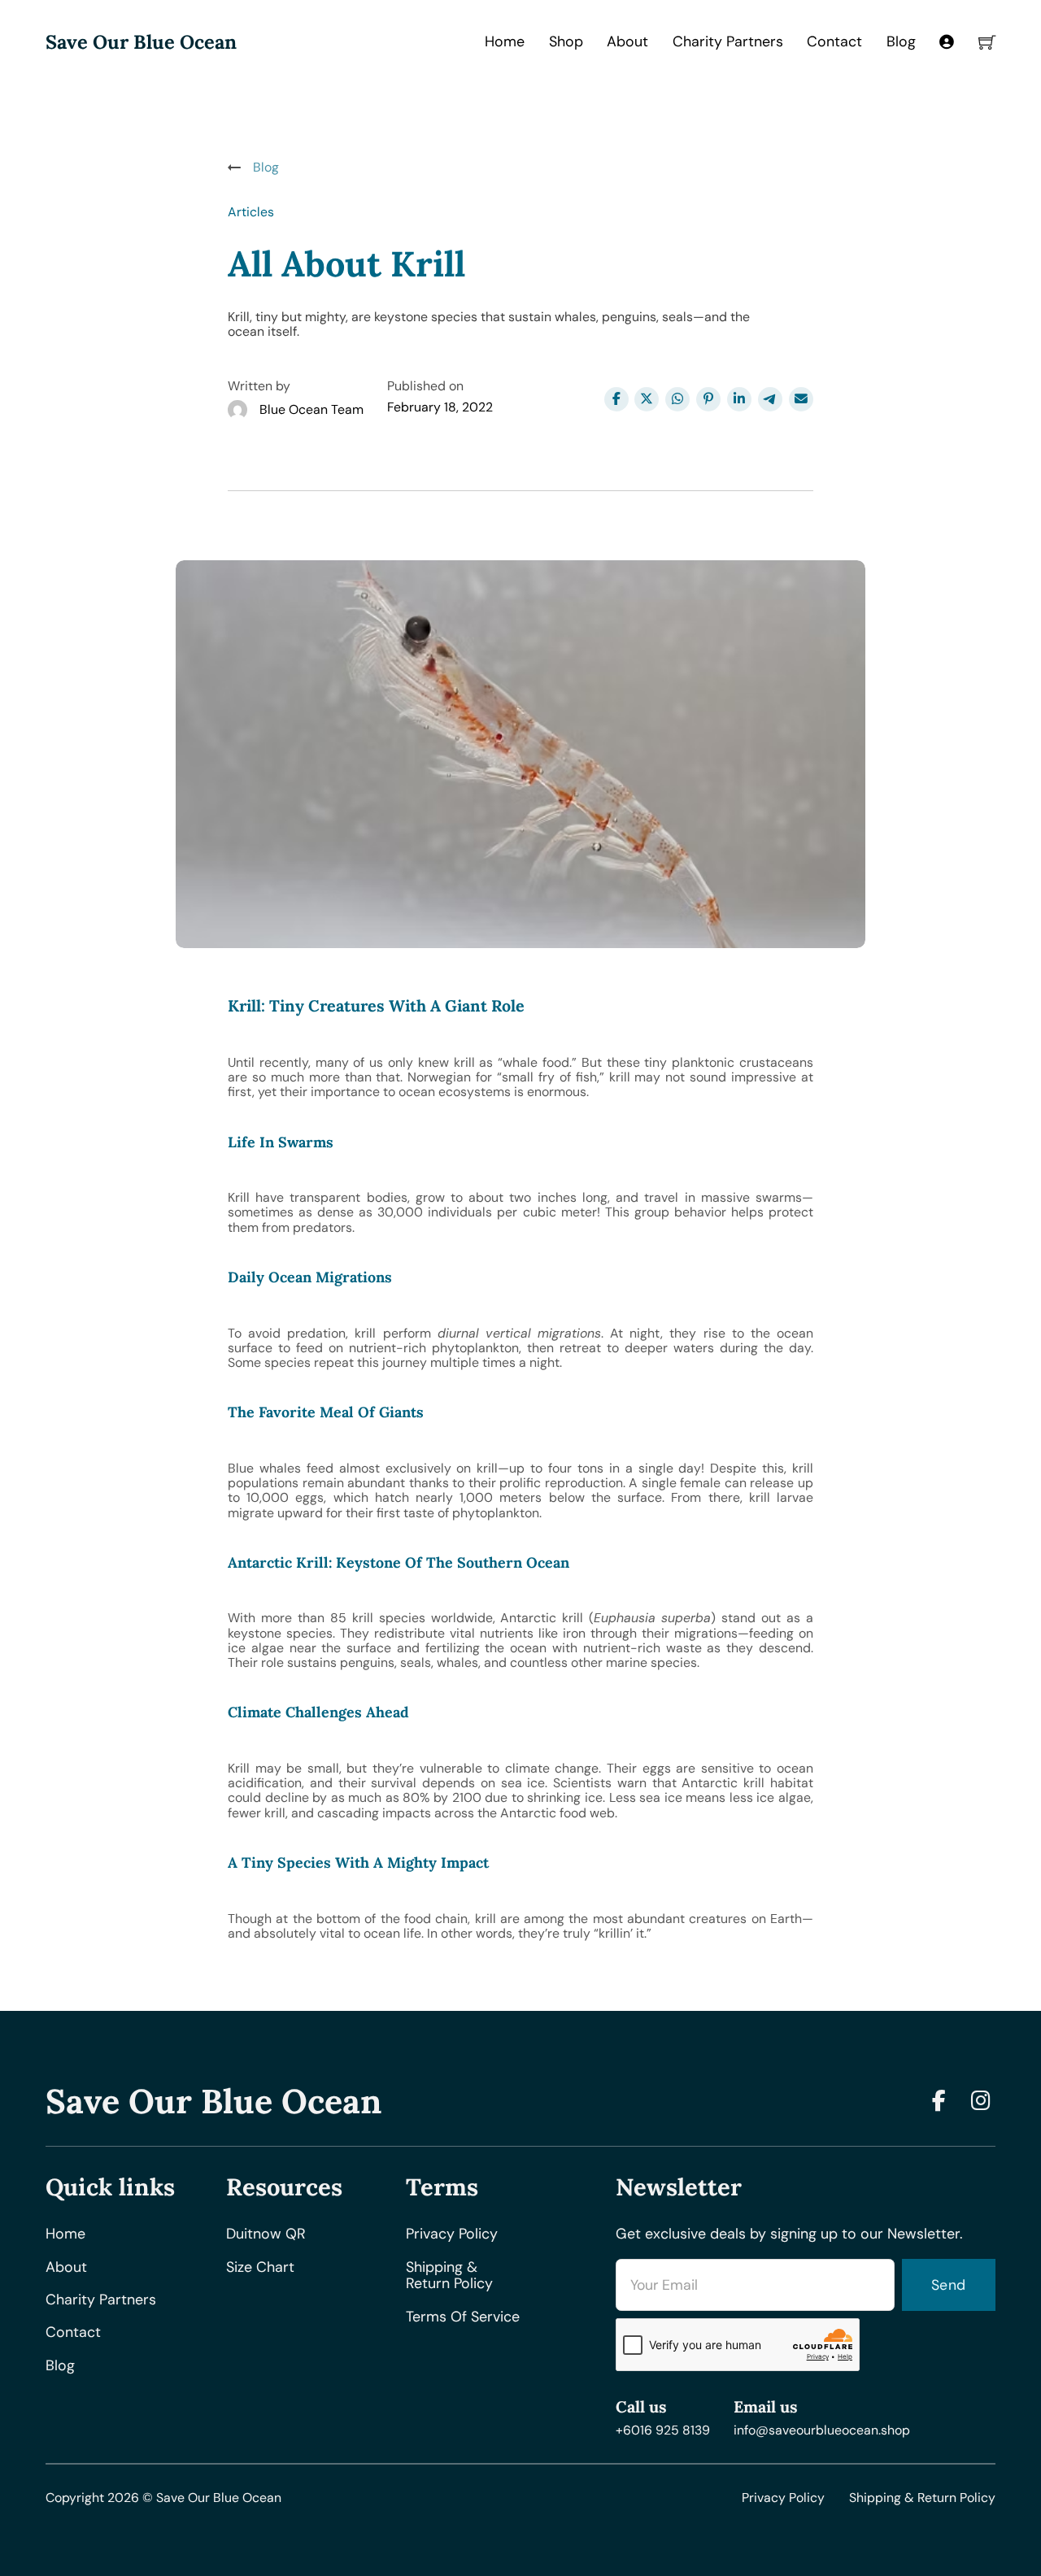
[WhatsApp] (677, 399)
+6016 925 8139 (663, 2430)
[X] (647, 399)
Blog (901, 41)
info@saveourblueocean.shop (822, 2430)
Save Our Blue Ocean (141, 42)
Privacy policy (452, 2234)
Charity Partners (728, 41)
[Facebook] (616, 399)
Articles (251, 212)
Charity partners (101, 2300)
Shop (566, 41)
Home (505, 41)
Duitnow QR (266, 2234)
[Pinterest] (708, 399)
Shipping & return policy (449, 2276)
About (627, 41)
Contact (834, 41)
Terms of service (463, 2317)
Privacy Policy (783, 2498)
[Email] (801, 399)
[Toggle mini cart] (987, 42)
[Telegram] (770, 399)
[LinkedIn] (739, 399)
